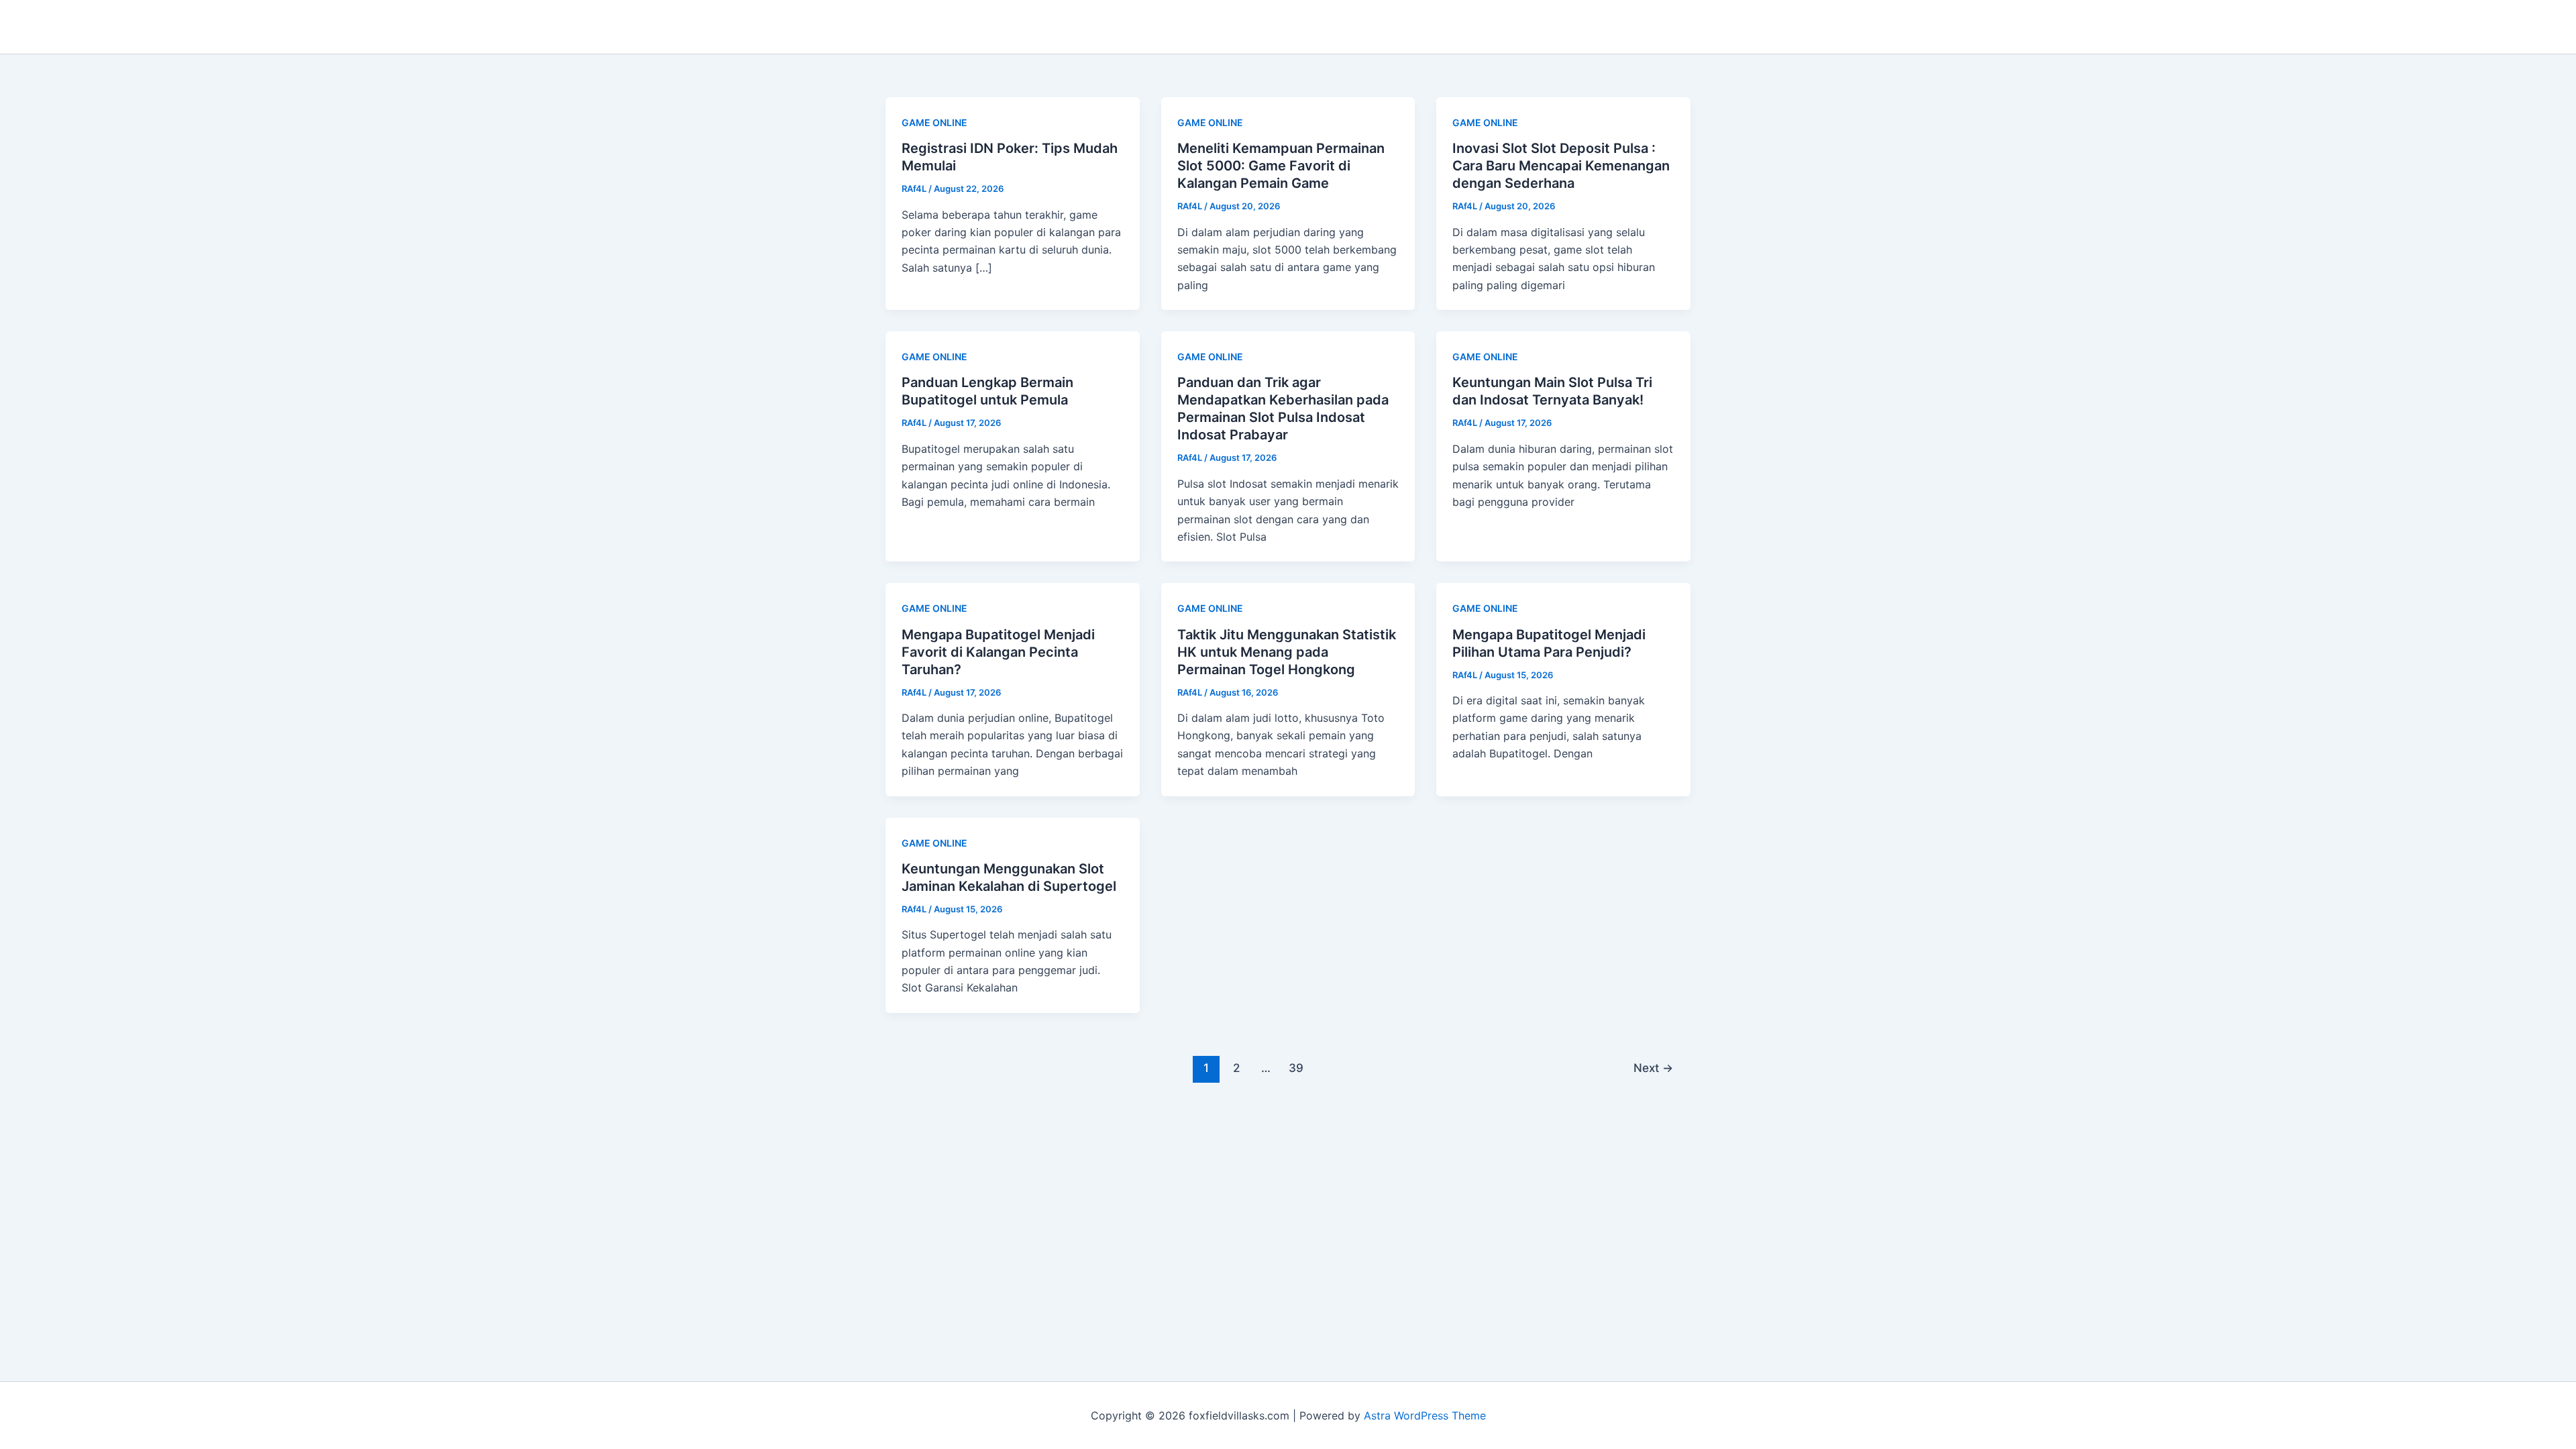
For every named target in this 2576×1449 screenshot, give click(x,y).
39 (1296, 1068)
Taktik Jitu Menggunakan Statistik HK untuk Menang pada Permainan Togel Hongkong (1287, 652)
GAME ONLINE (934, 122)
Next (1653, 1068)
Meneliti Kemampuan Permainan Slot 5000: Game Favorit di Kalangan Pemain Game (1281, 166)
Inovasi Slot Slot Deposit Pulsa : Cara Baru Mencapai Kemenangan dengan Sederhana (1561, 166)
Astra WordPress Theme (1425, 1415)
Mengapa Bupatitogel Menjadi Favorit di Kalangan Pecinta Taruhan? (998, 652)
